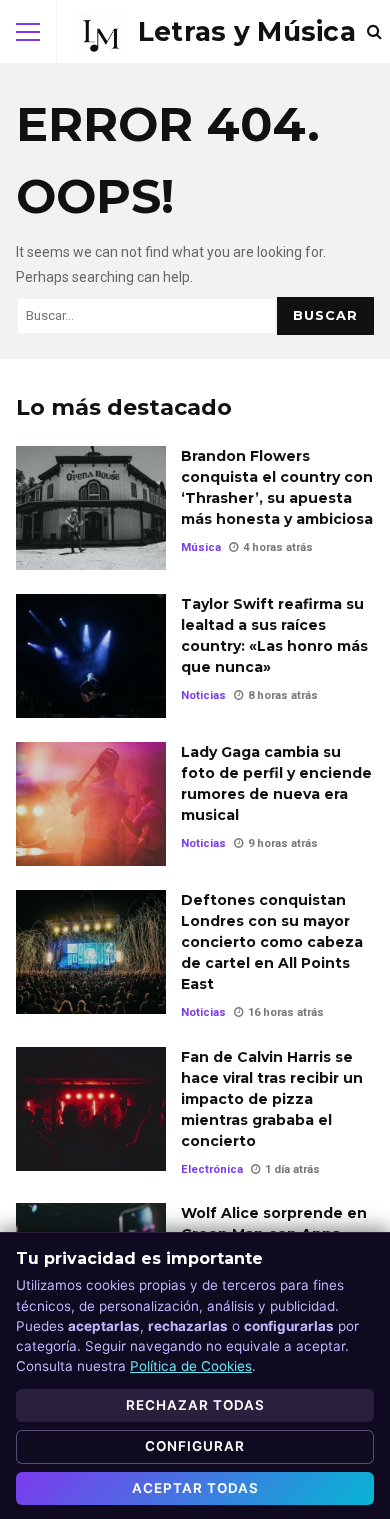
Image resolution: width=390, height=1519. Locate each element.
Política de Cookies (191, 1366)
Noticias (203, 695)
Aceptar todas (195, 1488)
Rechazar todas (195, 1405)
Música (201, 547)
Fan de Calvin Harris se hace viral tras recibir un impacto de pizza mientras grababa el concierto (91, 1109)
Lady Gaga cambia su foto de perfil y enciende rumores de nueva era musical (91, 804)
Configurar (195, 1446)
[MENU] (28, 32)
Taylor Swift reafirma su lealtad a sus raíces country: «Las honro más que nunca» (91, 656)
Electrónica (212, 1169)
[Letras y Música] (214, 32)
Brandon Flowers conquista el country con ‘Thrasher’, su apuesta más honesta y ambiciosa (91, 508)
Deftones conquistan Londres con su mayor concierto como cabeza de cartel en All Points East (91, 952)
